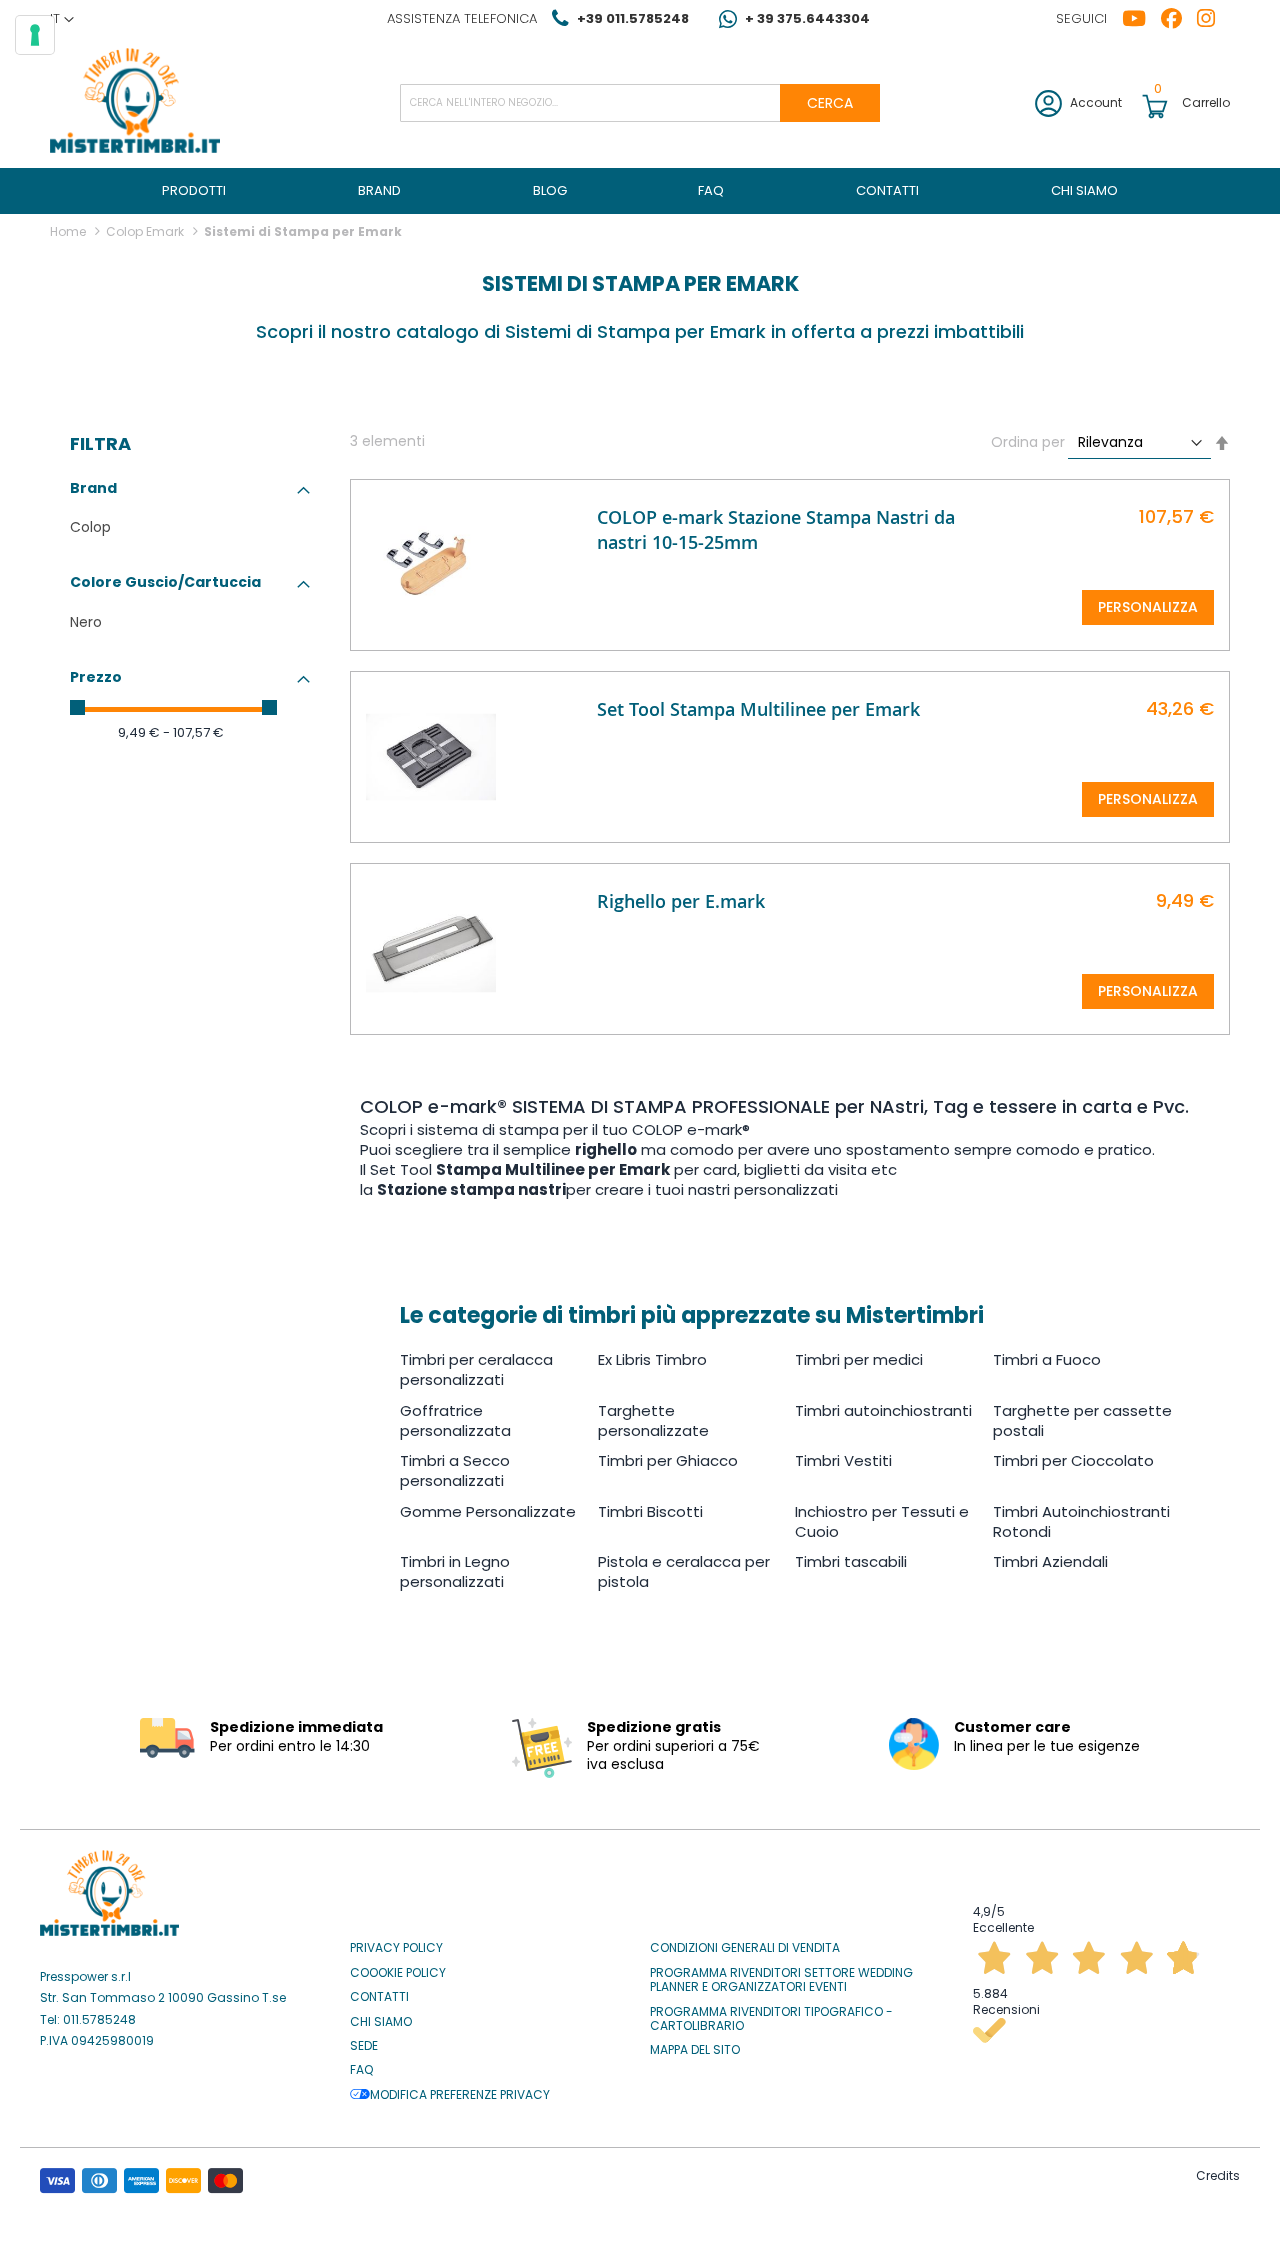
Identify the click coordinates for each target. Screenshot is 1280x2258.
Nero (86, 622)
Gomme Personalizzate (488, 1511)
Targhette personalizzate (653, 1420)
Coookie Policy (398, 1973)
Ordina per (1028, 442)
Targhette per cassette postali (1082, 1420)
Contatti (379, 1997)
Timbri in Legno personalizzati (455, 1571)
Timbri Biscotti (650, 1511)
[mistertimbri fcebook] (1179, 19)
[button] (62, 19)
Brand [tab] (93, 488)
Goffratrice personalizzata (455, 1420)
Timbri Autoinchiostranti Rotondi (1081, 1521)
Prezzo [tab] (96, 677)
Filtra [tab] (100, 444)
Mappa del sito (695, 2050)
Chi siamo (381, 2022)
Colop (90, 527)
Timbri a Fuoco (1047, 1359)
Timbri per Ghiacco (668, 1460)
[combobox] (640, 103)
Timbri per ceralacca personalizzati (476, 1369)
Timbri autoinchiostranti (883, 1410)
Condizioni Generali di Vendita (745, 1948)
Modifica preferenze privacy (460, 2095)
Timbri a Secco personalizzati (455, 1470)
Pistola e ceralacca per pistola (684, 1571)
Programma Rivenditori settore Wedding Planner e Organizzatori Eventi (781, 1980)
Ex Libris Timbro (652, 1359)
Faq (361, 2070)
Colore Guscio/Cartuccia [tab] (165, 582)
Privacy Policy (396, 1948)
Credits (1218, 2175)
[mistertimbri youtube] (1141, 19)
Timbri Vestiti (843, 1460)
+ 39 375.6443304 (807, 18)
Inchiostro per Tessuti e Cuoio (882, 1521)
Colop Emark (146, 231)
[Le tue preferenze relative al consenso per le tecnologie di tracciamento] (35, 35)
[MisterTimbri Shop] (135, 102)
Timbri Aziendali (1050, 1561)
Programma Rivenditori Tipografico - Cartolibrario (771, 2019)
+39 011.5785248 (633, 18)
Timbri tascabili (851, 1561)
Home (69, 231)
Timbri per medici (859, 1359)
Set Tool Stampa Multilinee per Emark (758, 709)
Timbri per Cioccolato (1073, 1460)
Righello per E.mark (681, 901)
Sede (364, 2046)
